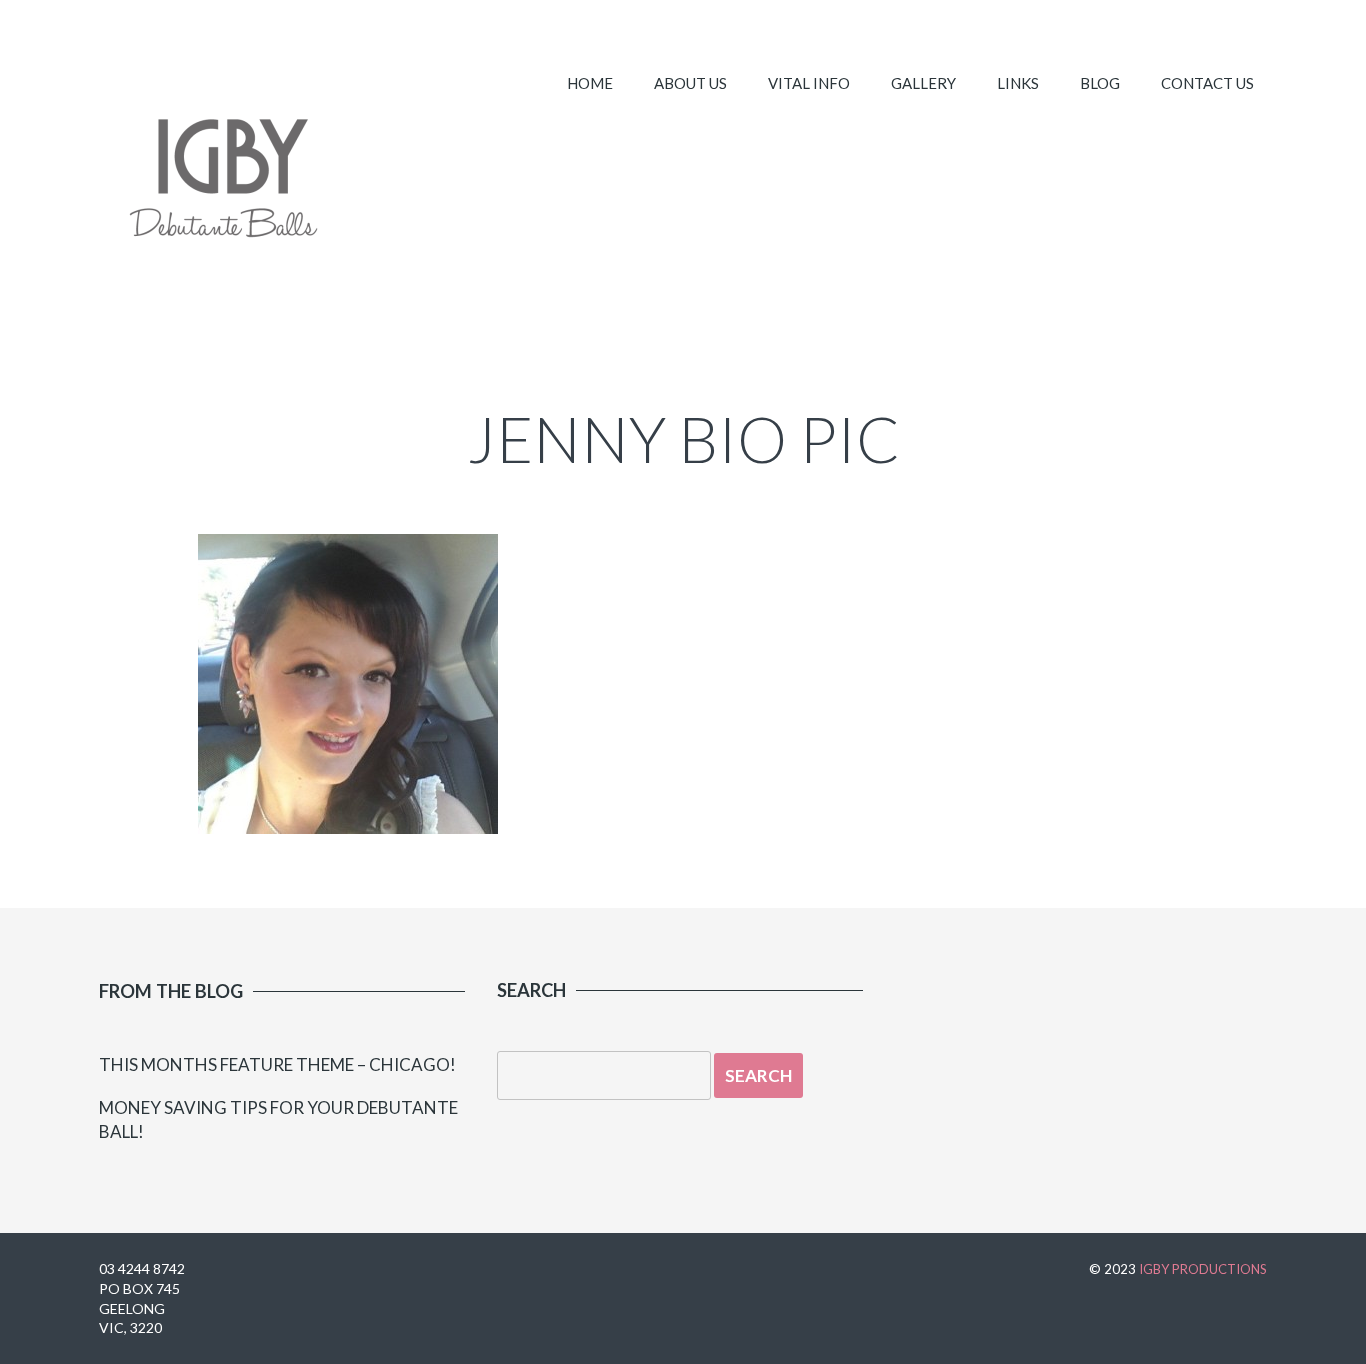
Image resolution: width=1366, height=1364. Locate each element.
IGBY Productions (1203, 1269)
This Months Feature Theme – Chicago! (277, 1064)
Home (590, 83)
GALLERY (923, 83)
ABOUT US (690, 83)
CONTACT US (1207, 83)
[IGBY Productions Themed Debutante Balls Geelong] (222, 185)
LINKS (1018, 83)
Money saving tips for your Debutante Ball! (278, 1119)
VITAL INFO (809, 83)
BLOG (1100, 83)
